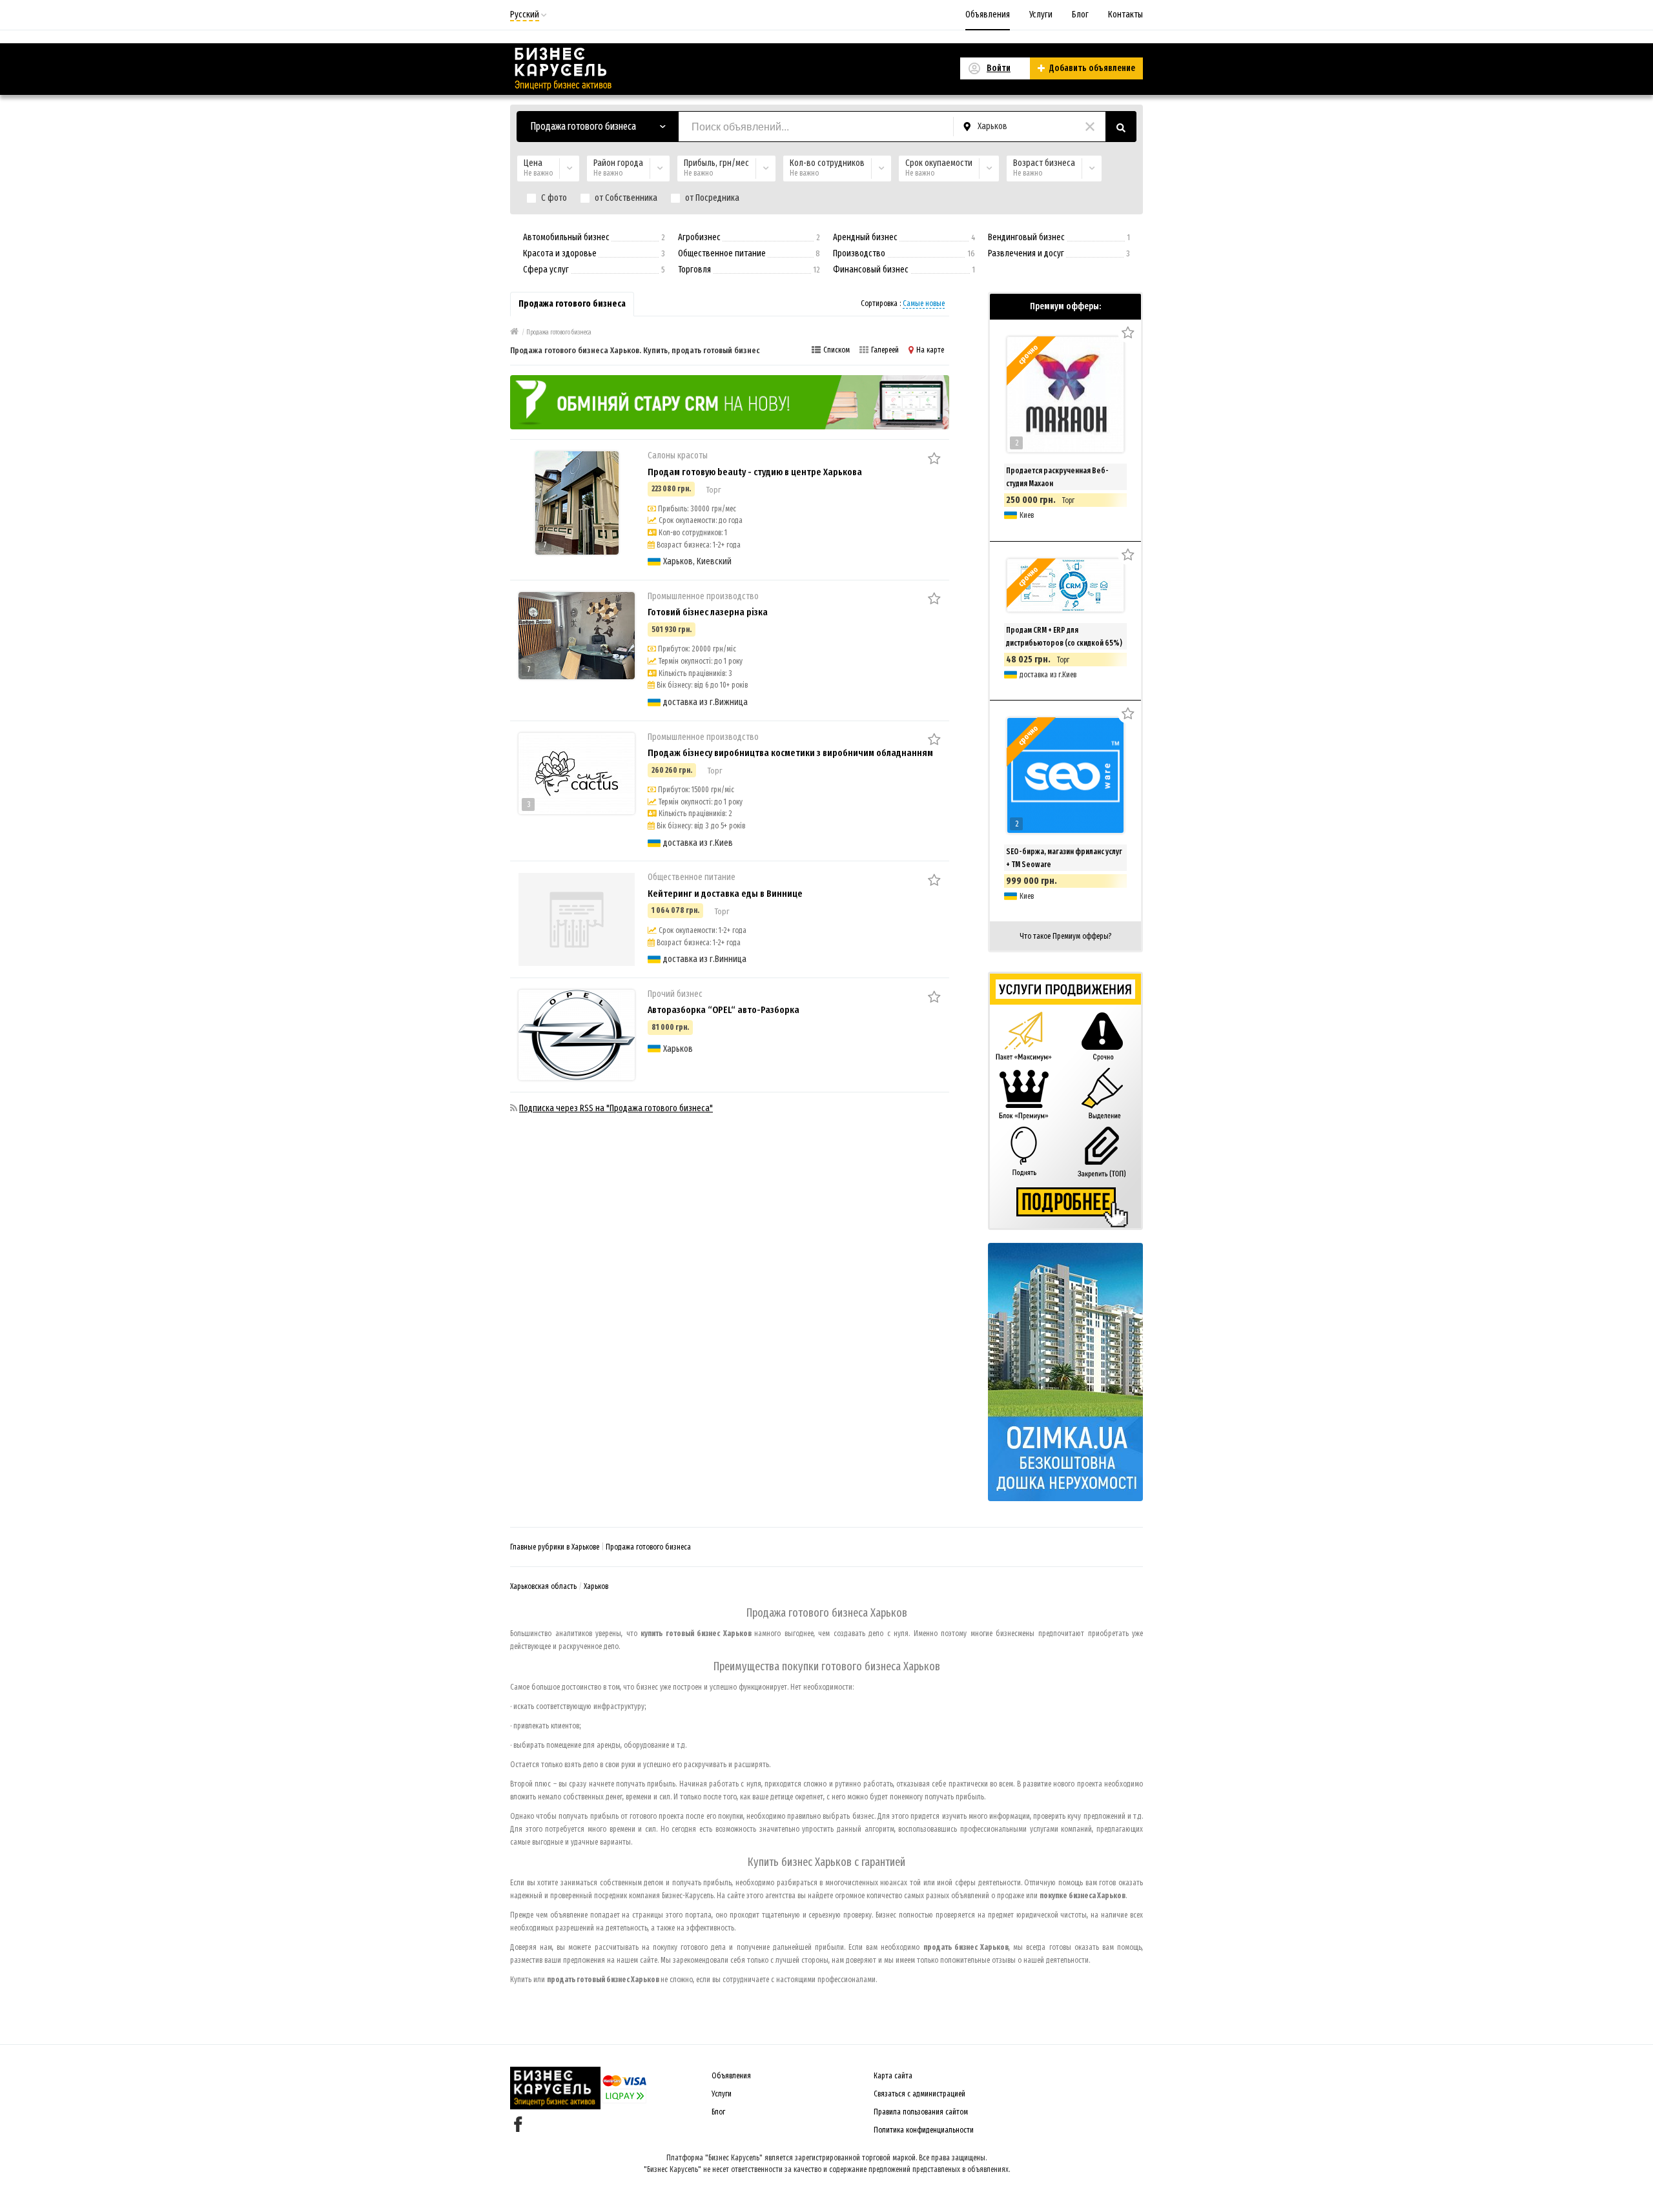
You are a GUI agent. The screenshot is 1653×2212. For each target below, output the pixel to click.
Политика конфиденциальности (924, 2130)
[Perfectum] (730, 402)
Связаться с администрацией (919, 2094)
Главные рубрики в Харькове (555, 1547)
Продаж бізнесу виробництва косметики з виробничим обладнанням (790, 753)
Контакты (1125, 15)
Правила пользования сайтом (921, 2112)
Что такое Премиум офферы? (1065, 936)
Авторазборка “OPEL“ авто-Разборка (724, 1010)
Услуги (1041, 15)
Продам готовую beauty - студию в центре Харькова (755, 472)
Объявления (988, 15)
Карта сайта (893, 2076)
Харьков (596, 1586)
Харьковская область (543, 1586)
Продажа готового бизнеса (648, 1547)
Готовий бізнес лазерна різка (708, 612)
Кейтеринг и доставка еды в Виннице (725, 894)
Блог (1080, 15)
